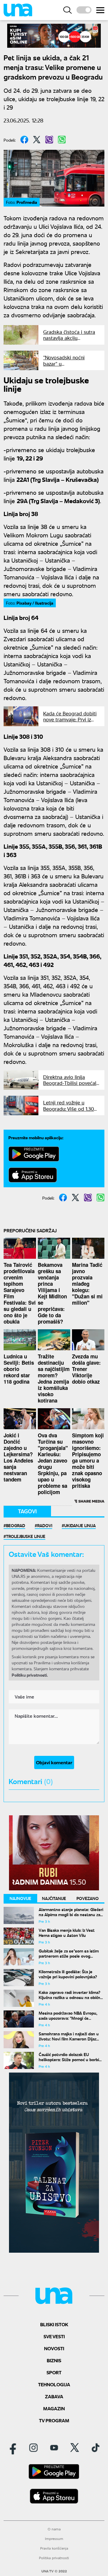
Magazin (54, 2408)
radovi (45, 1525)
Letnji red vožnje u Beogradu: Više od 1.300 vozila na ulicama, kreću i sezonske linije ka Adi (71, 1111)
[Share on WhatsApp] (62, 140)
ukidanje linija (80, 1525)
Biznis (54, 2360)
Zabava (54, 2396)
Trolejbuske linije (26, 1536)
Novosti (54, 2348)
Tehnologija (54, 2384)
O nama (54, 2529)
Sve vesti (54, 2336)
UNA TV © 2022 (54, 2571)
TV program (54, 2420)
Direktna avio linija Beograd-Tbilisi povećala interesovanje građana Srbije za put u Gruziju (71, 1086)
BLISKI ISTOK (54, 2324)
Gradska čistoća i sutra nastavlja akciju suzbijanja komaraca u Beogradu (69, 341)
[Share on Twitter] (37, 140)
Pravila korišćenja (54, 2548)
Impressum (54, 2539)
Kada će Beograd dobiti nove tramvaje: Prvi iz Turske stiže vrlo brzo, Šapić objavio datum (70, 722)
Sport (54, 2372)
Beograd (16, 1525)
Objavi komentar (54, 1762)
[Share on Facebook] (24, 140)
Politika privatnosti (54, 2558)
